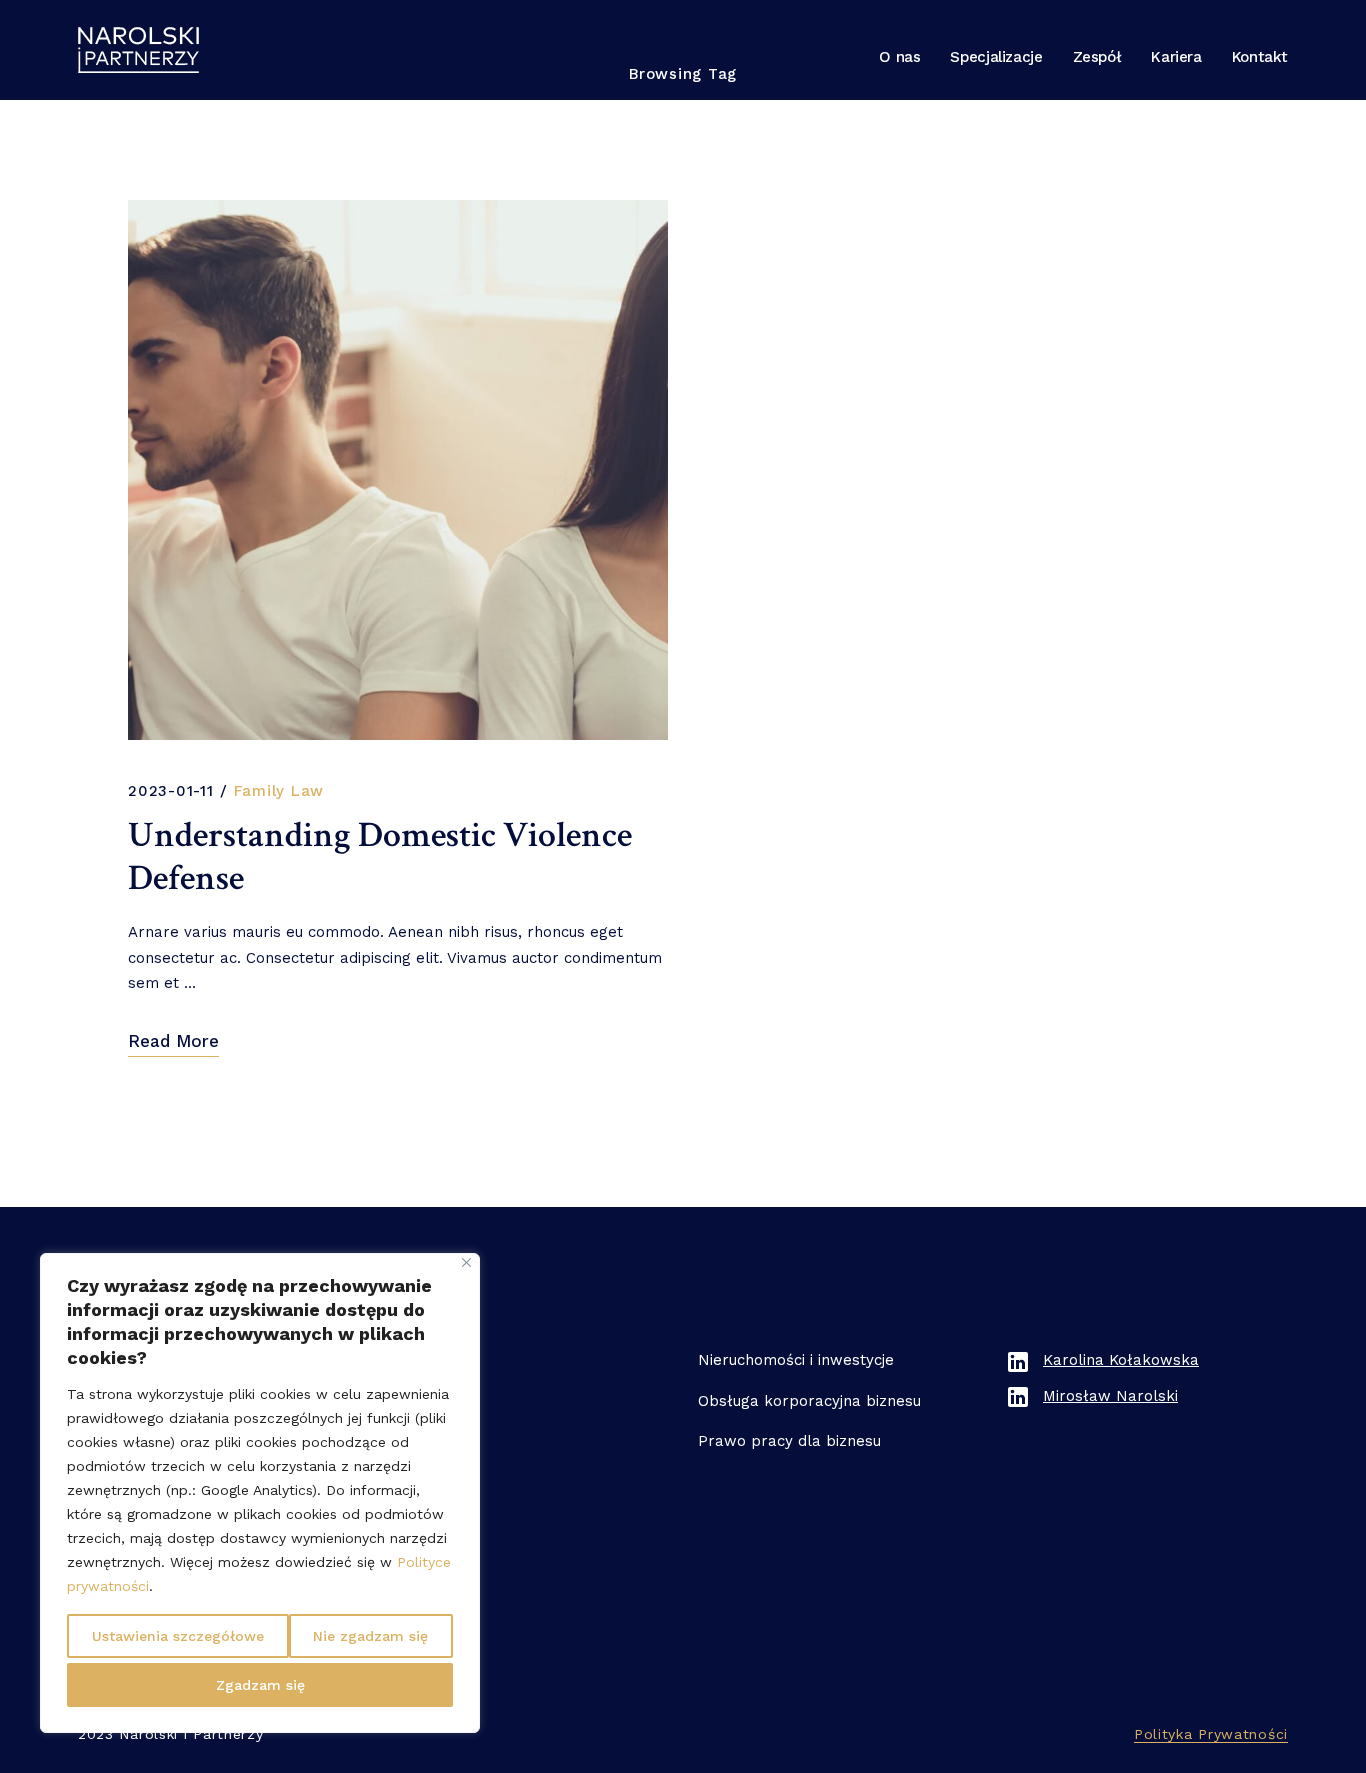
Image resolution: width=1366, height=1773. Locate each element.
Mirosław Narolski (1110, 1396)
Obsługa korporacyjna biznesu (809, 1401)
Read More (173, 1041)
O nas (899, 57)
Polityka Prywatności (1211, 1734)
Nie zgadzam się (370, 1636)
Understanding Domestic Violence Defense (380, 857)
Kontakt (1260, 57)
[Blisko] (466, 1262)
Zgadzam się (260, 1685)
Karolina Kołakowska (1121, 1360)
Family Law (279, 791)
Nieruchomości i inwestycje (796, 1360)
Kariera (1176, 57)
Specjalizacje (996, 57)
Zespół (1097, 57)
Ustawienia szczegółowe (178, 1636)
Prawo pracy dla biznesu (789, 1441)
